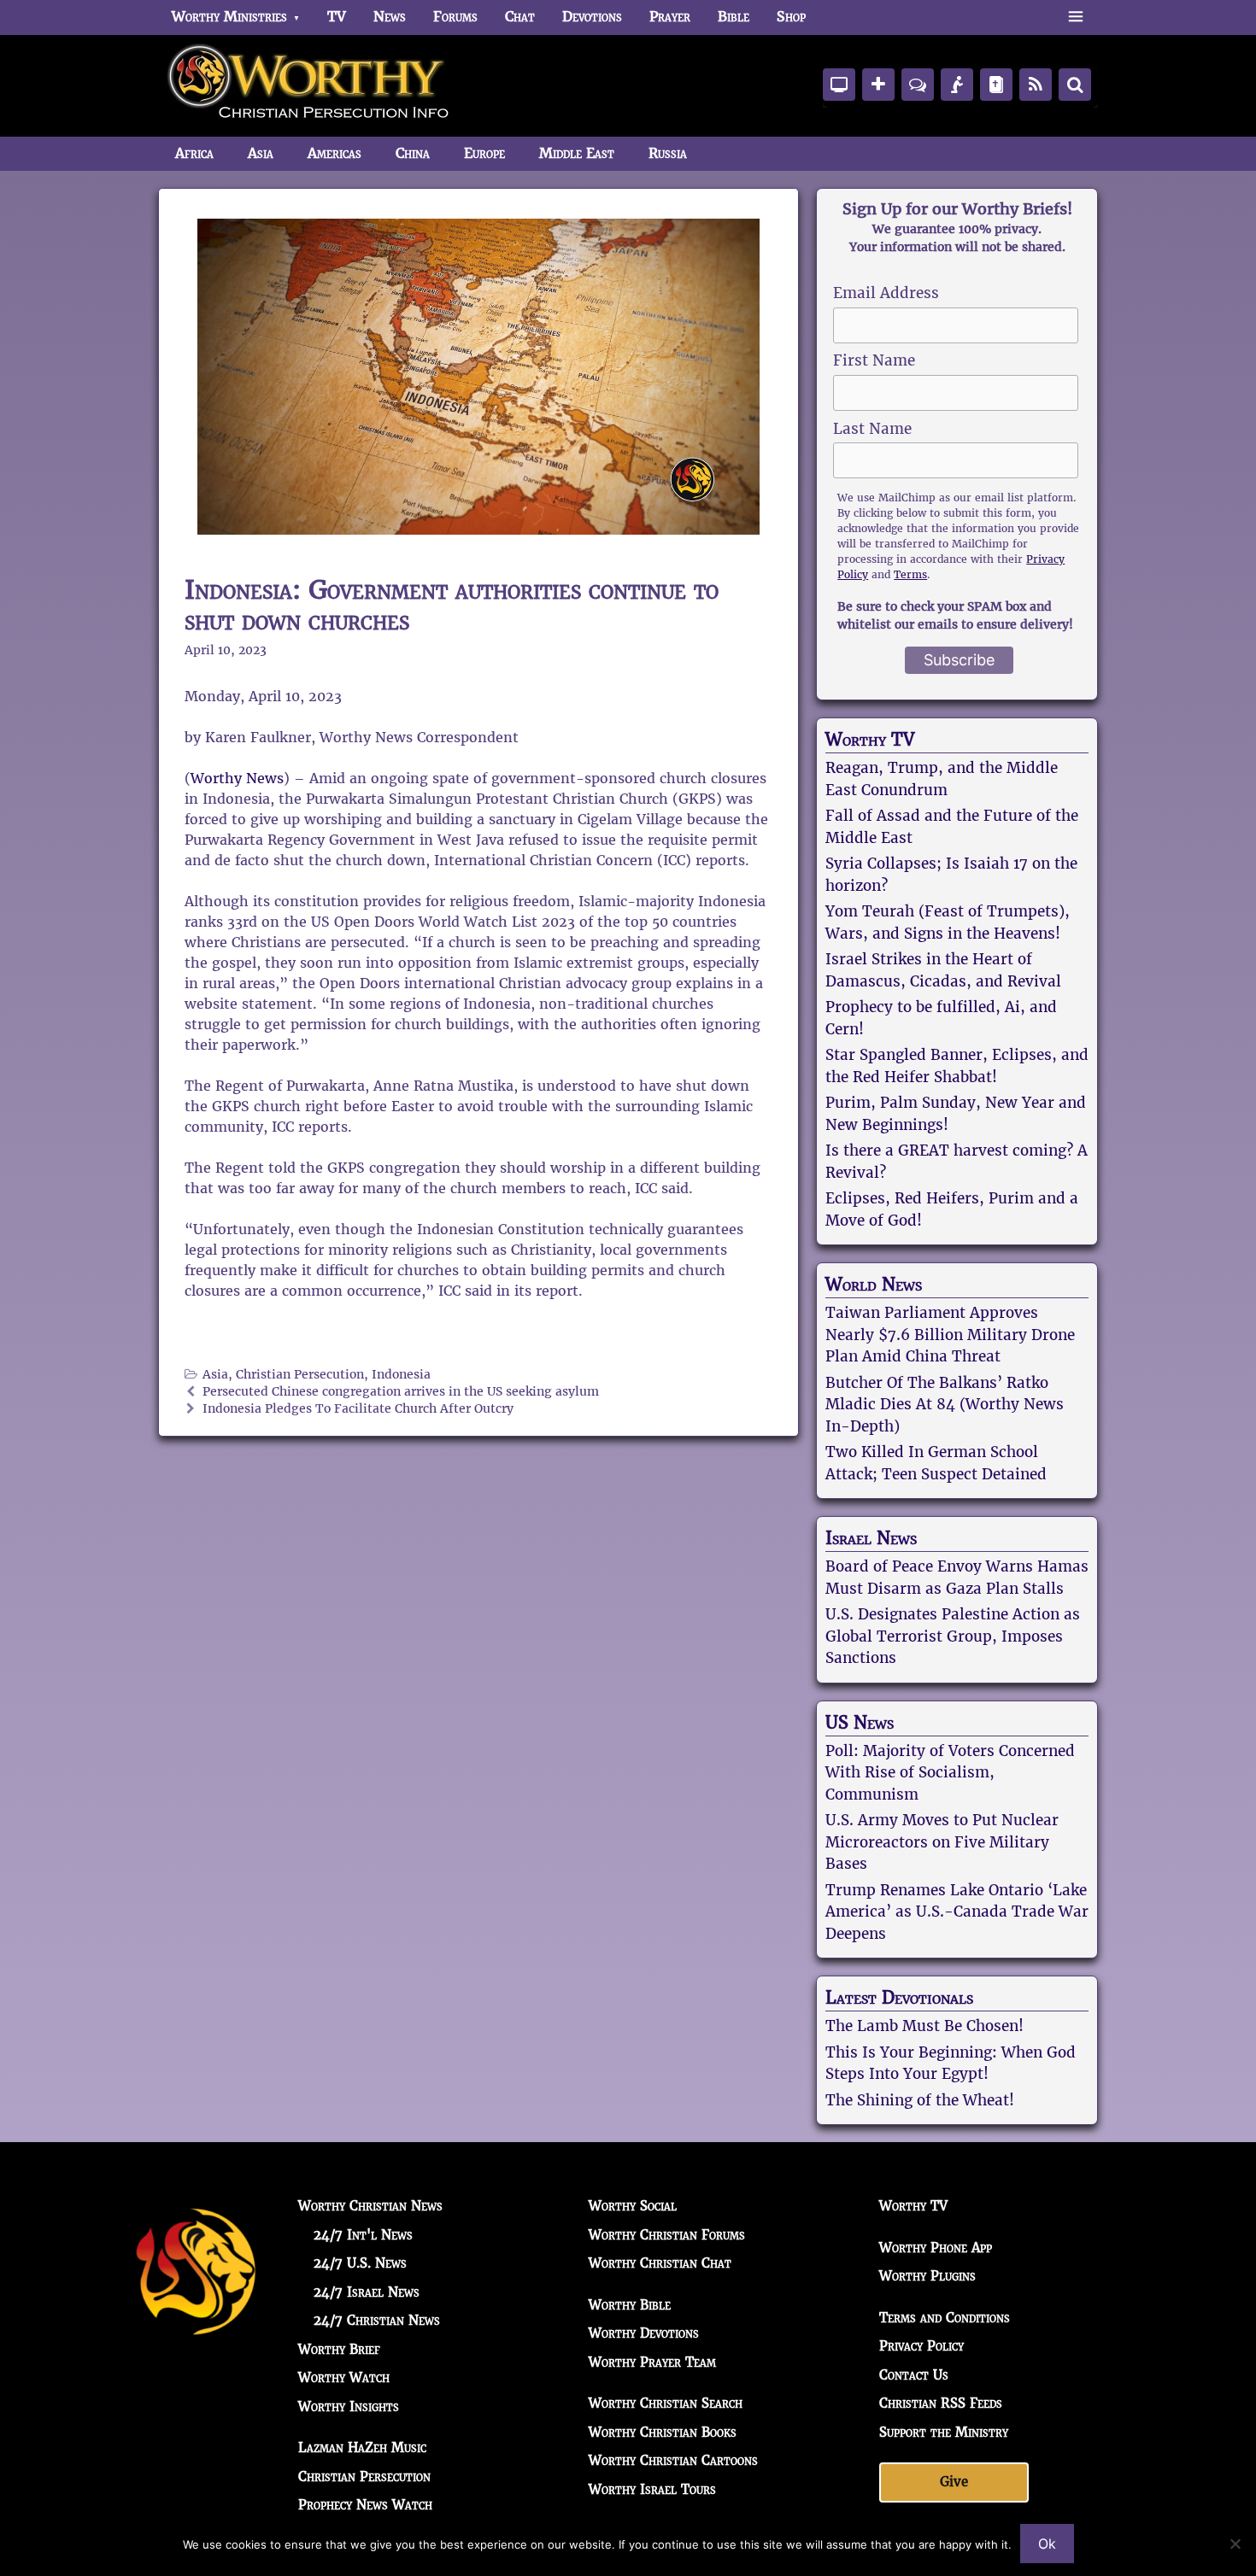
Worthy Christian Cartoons (673, 2460)
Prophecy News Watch (365, 2505)
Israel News (871, 1538)
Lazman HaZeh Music (362, 2447)
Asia (261, 153)
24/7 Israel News (367, 2292)
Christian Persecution (300, 1375)
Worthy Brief (339, 2349)
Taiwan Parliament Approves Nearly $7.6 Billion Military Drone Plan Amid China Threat (950, 1335)
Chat (520, 17)
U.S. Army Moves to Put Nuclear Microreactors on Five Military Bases (942, 1842)
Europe (484, 153)
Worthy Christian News (370, 2206)
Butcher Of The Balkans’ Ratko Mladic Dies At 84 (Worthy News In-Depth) (945, 1405)
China (413, 153)
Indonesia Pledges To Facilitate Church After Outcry (358, 1409)
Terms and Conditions (945, 2318)
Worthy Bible (630, 2305)
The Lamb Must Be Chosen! (924, 2026)
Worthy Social (633, 2206)
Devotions (592, 17)
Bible (734, 17)
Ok (1047, 2544)
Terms (910, 574)
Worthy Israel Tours (652, 2489)
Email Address (886, 293)
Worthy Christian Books (663, 2432)
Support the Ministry (944, 2432)
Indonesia (401, 1375)
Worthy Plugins (927, 2276)
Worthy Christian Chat (660, 2263)
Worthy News (237, 779)
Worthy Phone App (936, 2248)
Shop (791, 17)
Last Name (872, 429)
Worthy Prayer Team (652, 2362)
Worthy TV (870, 740)
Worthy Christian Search (666, 2403)
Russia (668, 153)
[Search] (1075, 85)
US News (860, 1723)
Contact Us (914, 2375)
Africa (194, 153)
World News (874, 1285)
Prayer (670, 17)
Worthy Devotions (644, 2333)
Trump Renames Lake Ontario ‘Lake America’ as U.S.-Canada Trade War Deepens (957, 1912)
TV (337, 17)
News (390, 17)
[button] (1075, 17)
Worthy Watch (344, 2377)
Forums (455, 17)
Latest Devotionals (899, 1998)
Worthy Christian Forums (667, 2235)
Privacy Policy (921, 2346)
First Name (874, 360)
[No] (1235, 2544)
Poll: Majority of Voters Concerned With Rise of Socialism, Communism (950, 1773)
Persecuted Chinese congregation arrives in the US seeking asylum (401, 1392)
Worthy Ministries (229, 17)
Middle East (577, 153)
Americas (335, 153)
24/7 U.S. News (360, 2263)
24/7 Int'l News (363, 2235)
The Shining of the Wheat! (920, 2100)
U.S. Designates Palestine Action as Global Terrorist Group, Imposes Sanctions (953, 1636)
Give (954, 2482)
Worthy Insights (349, 2406)
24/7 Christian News (377, 2320)
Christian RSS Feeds (941, 2403)
